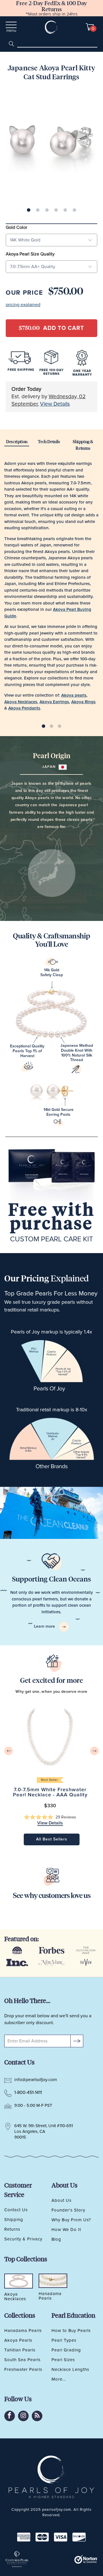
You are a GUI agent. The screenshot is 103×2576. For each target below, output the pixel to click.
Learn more (45, 1626)
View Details (55, 404)
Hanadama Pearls (23, 2331)
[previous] (9, 1751)
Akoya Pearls (18, 2340)
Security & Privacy (23, 2239)
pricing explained (23, 305)
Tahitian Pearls (20, 2350)
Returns (12, 2229)
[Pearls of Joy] (52, 27)
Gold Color (16, 227)
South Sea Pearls (22, 2360)
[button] (50, 1817)
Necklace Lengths (70, 2369)
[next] (94, 1751)
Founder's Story (68, 2210)
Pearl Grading (66, 2350)
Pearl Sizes (63, 2360)
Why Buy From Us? (71, 2220)
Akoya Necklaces (21, 702)
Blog (56, 2239)
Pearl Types (64, 2340)
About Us (62, 2200)
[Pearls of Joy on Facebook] (10, 2416)
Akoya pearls (74, 695)
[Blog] (37, 2416)
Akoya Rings (83, 702)
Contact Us (16, 2210)
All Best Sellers (52, 1839)
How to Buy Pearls (71, 2331)
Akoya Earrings (54, 702)
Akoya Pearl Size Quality (30, 254)
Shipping (14, 2220)
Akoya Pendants (24, 708)
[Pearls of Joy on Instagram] (23, 2416)
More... (59, 2379)
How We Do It (66, 2230)
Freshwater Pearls (23, 2369)
